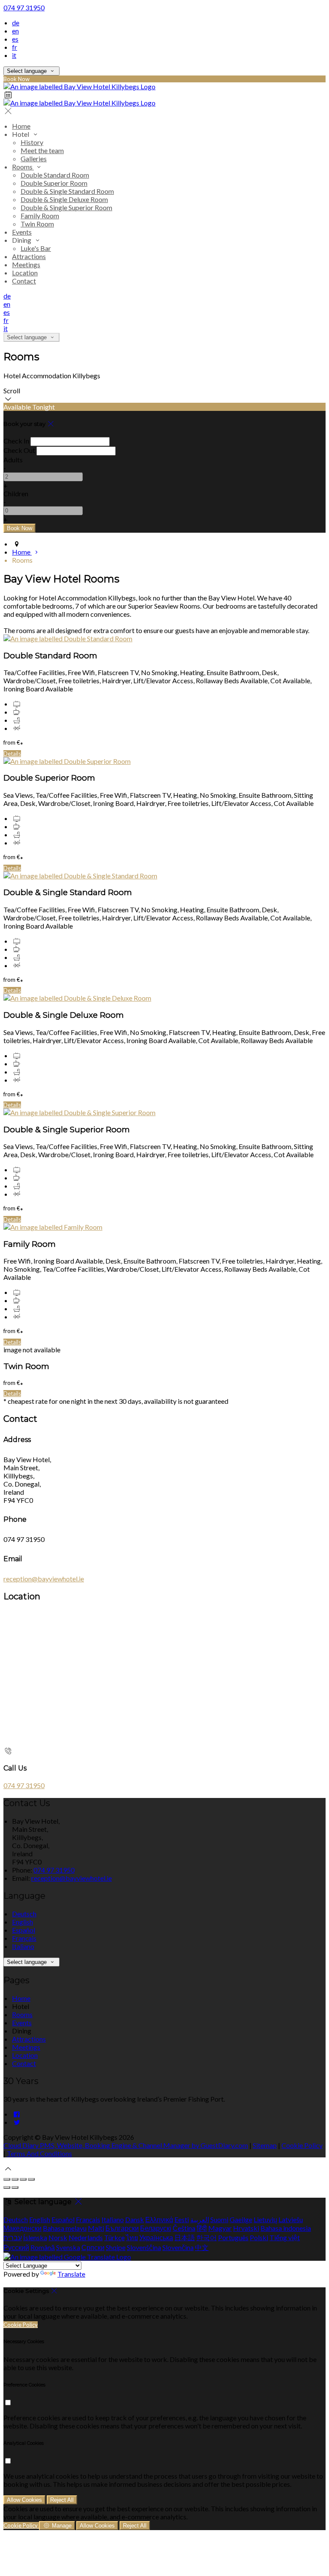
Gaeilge (241, 2219)
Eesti (182, 2219)
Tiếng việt (285, 2237)
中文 (202, 2247)
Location (25, 273)
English (22, 1922)
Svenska (68, 2247)
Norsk (58, 2237)
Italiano (23, 1946)
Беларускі (156, 2228)
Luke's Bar (36, 248)
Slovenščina (144, 2247)
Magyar (220, 2228)
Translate (71, 2274)
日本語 (185, 2237)
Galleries (34, 158)
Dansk (135, 2219)
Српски (93, 2247)
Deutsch (24, 1914)
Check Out (19, 450)
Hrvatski (246, 2228)
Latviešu (291, 2219)
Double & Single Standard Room (67, 191)
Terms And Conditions (39, 2153)
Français (24, 1938)
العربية (200, 2219)
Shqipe (116, 2247)
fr (15, 47)
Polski (259, 2237)
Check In (16, 441)
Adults (13, 460)
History (32, 142)
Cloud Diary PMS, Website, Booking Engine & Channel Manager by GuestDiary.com (126, 2145)
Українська (156, 2237)
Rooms (23, 167)
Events (22, 232)
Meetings (26, 264)
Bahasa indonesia (286, 2228)
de (16, 23)
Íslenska (35, 2237)
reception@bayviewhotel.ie (44, 1579)
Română (43, 2247)
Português (233, 2237)
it (14, 55)
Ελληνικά (159, 2219)
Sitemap (265, 2145)
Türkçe (114, 2237)
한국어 (206, 2237)
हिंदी (202, 2228)
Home (21, 126)
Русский (16, 2247)
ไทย (132, 2237)
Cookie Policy (302, 2145)
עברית (13, 2237)
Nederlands (86, 2237)
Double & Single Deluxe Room (64, 199)
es (15, 39)
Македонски (22, 2228)
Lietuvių (265, 2219)
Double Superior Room (54, 183)
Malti (96, 2228)
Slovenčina (178, 2247)
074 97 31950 (24, 8)
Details (12, 754)
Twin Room (37, 224)
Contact (24, 281)
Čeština (184, 2228)
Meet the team (42, 150)
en (15, 31)
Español (24, 1930)
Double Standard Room (55, 175)
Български (122, 2228)
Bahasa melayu (65, 2228)
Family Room (40, 216)
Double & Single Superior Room (66, 207)
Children (16, 493)
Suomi (219, 2219)
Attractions (29, 256)
